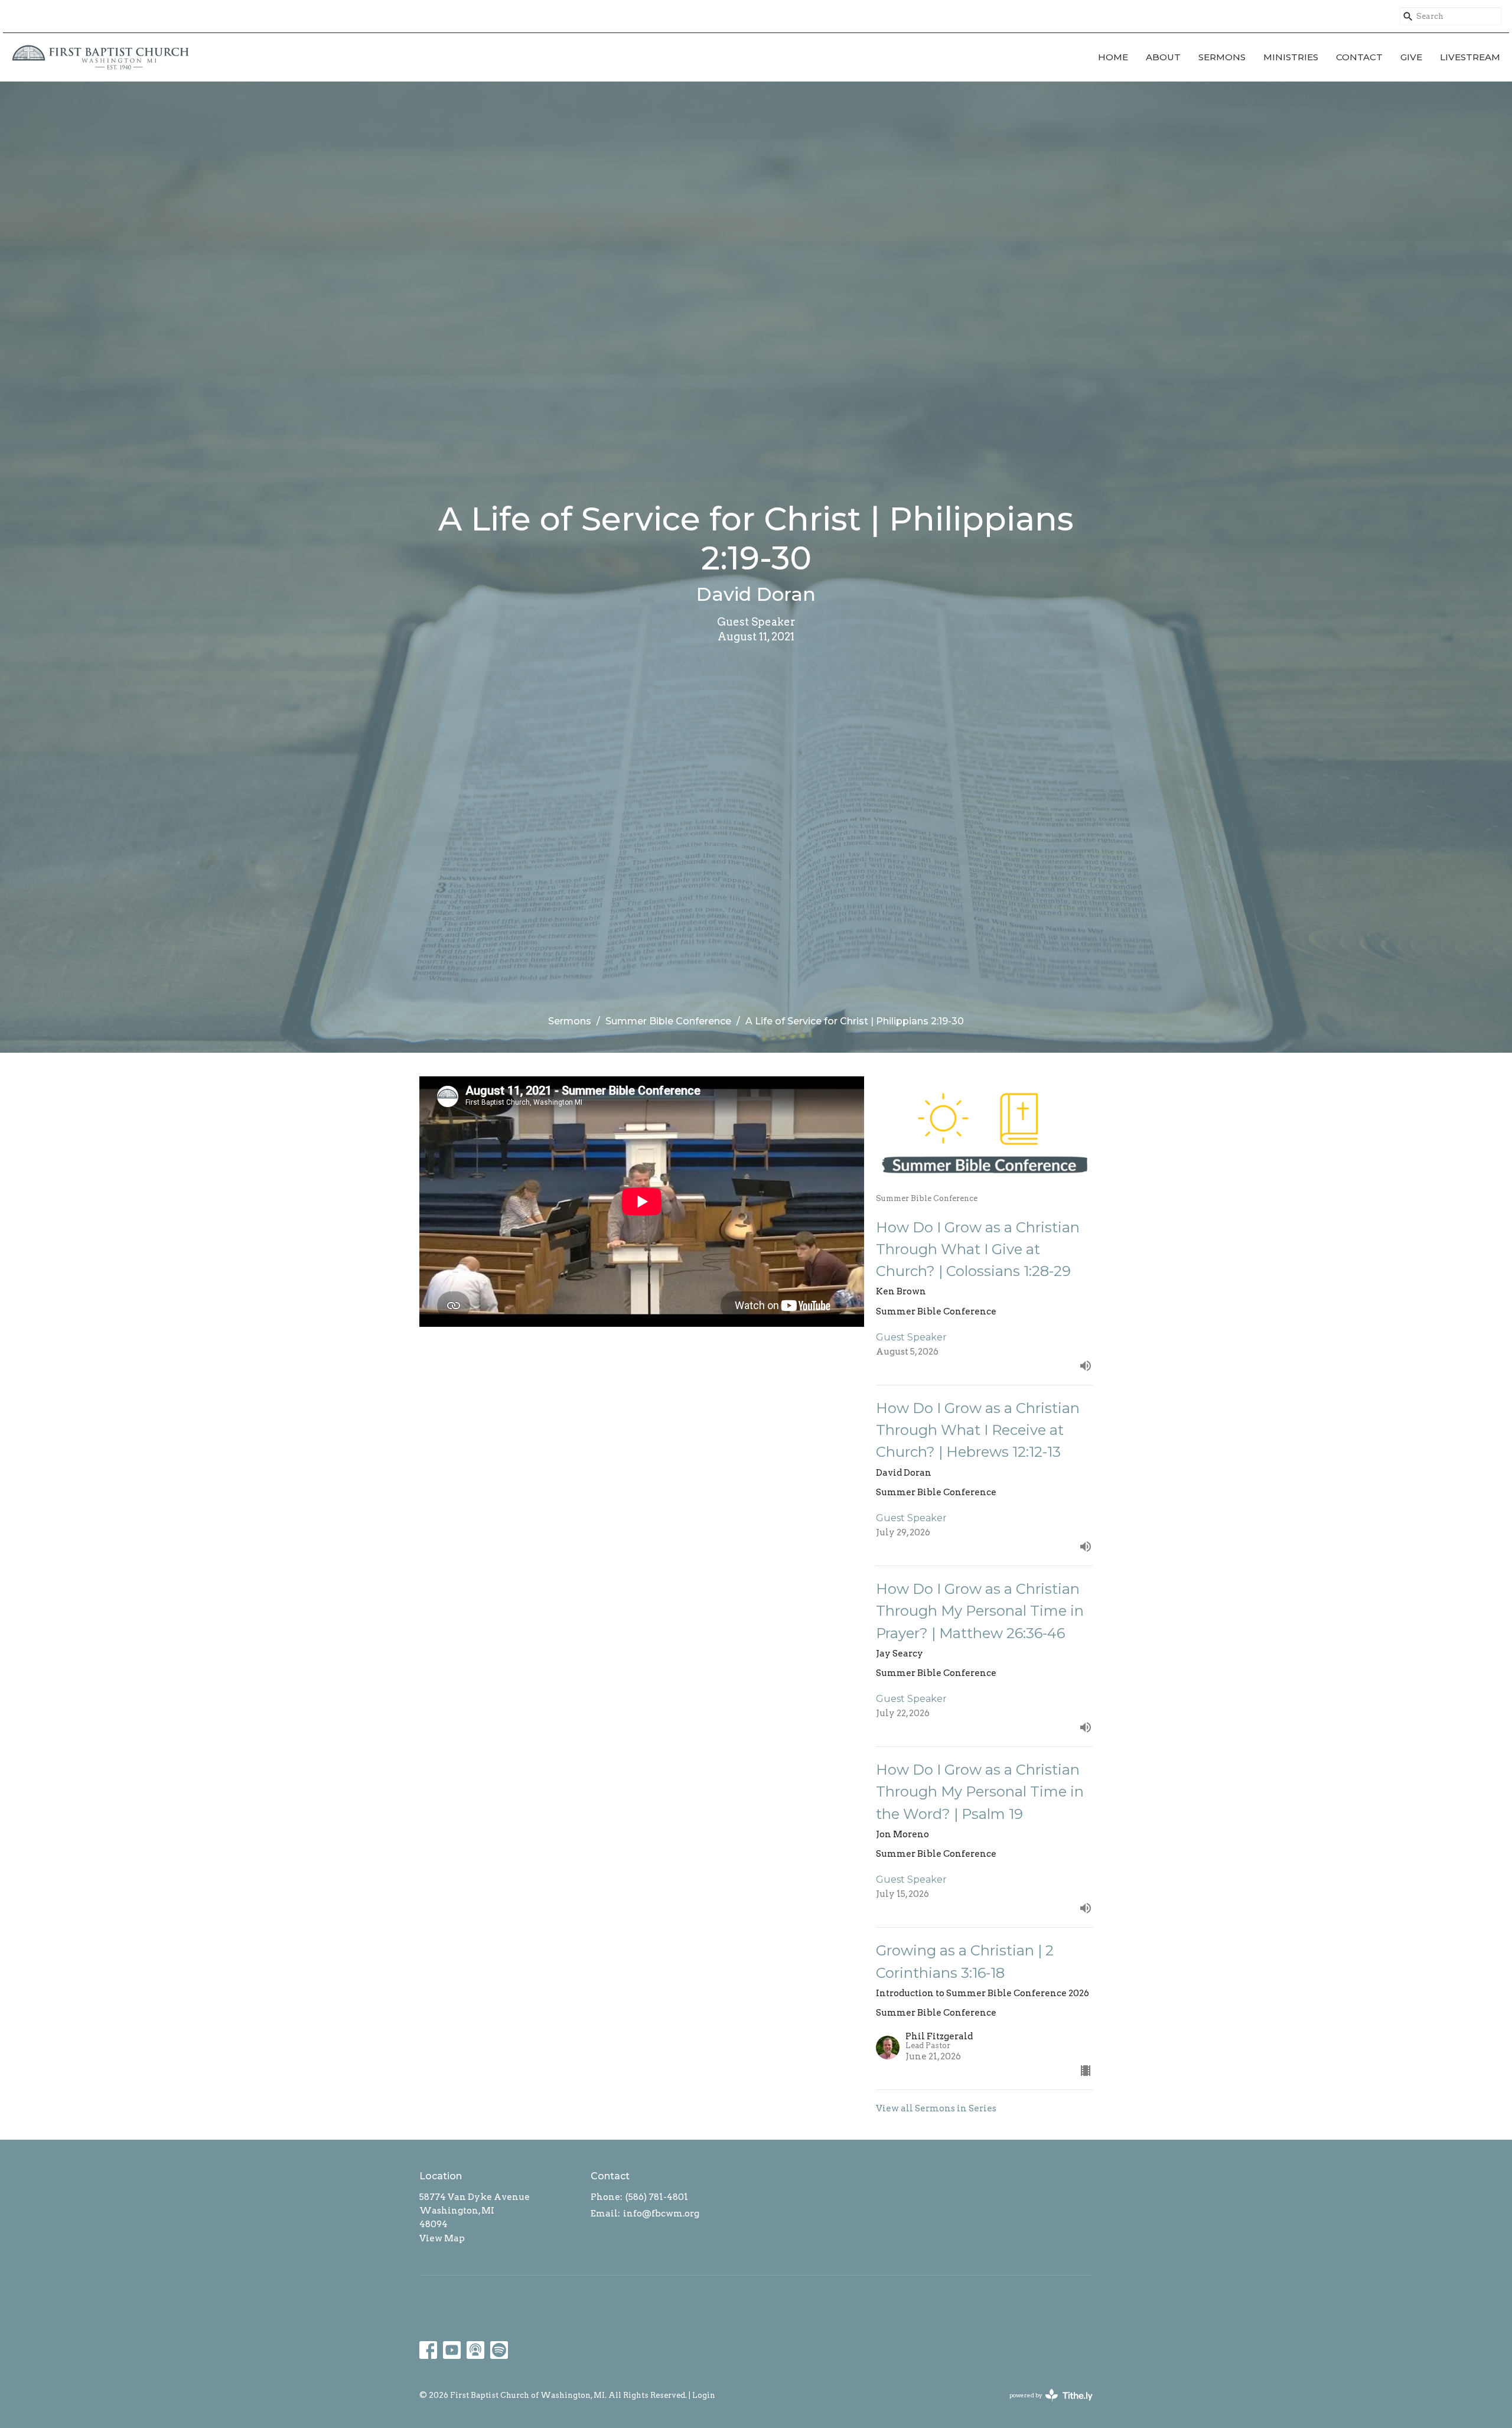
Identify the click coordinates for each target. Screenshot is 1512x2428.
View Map (442, 2238)
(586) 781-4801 (657, 2197)
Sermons (1222, 57)
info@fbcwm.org (661, 2214)
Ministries (1291, 57)
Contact (1359, 57)
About (1163, 57)
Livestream (1470, 57)
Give (1411, 57)
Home (1113, 57)
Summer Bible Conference (668, 1021)
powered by (1045, 2405)
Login (704, 2395)
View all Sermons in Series (936, 2108)
